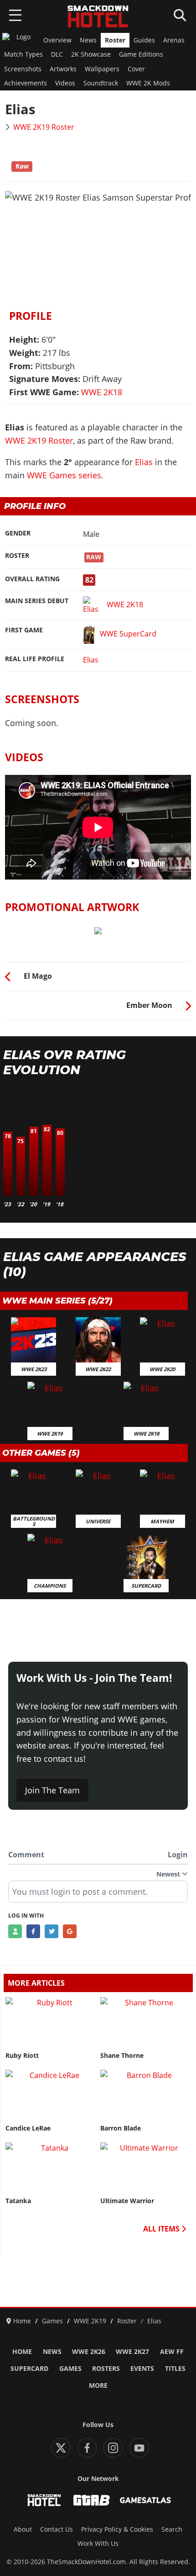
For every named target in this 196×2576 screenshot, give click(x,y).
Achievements (26, 83)
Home (22, 2352)
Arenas (174, 40)
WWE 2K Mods (148, 83)
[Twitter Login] (52, 1931)
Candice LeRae (28, 2128)
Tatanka (18, 2201)
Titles (175, 2369)
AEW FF (172, 2352)
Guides (144, 40)
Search (172, 2529)
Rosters (106, 2369)
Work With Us (98, 2544)
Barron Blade (121, 2128)
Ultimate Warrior (127, 2201)
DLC (57, 54)
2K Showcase (91, 54)
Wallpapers (102, 69)
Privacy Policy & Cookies (117, 2529)
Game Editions (141, 54)
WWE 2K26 (89, 2352)
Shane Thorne (122, 2056)
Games (70, 2369)
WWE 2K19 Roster (44, 127)
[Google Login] (70, 1931)
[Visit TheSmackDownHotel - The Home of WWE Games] (44, 2500)
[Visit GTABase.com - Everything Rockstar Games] (92, 2500)
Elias (144, 462)
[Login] (15, 1931)
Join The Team (52, 1790)
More (98, 2385)
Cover (136, 69)
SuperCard (29, 2369)
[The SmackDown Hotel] (98, 16)
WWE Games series (64, 475)
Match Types (23, 54)
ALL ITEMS (162, 2229)
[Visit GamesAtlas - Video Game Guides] (145, 2500)
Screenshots (23, 69)
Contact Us (57, 2529)
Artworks (63, 69)
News (88, 40)
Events (142, 2369)
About (23, 2529)
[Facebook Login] (33, 1931)
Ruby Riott (22, 2056)
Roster (115, 40)
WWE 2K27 (132, 2352)
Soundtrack (101, 83)
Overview (57, 40)
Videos (65, 83)
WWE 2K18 (102, 392)
